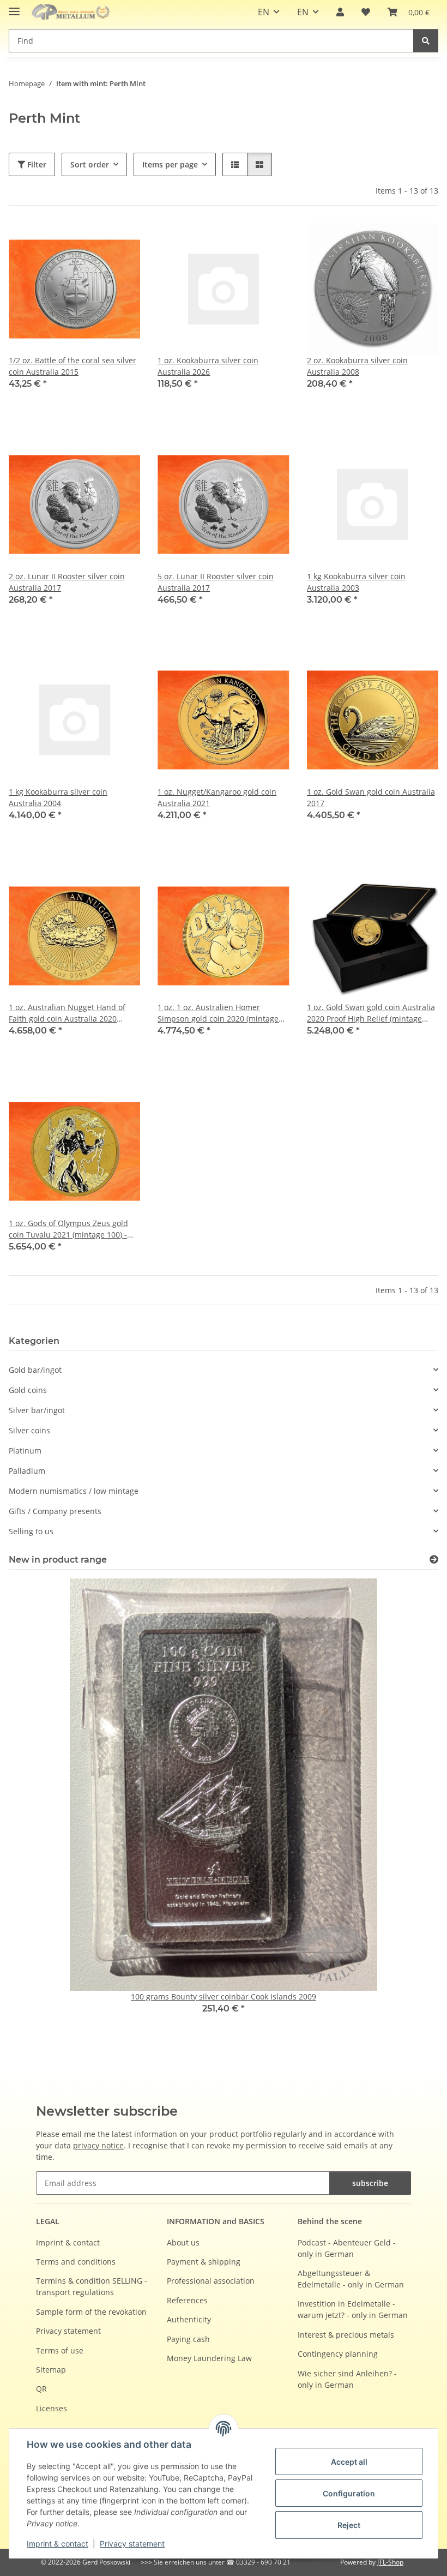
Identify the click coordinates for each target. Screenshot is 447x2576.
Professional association (211, 2281)
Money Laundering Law (209, 2358)
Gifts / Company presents (55, 1511)
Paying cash (188, 2339)
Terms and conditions (76, 2262)
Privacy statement (132, 2544)
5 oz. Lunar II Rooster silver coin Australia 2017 (216, 582)
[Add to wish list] (122, 242)
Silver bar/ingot (37, 1410)
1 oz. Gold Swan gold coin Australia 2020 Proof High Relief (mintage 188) (371, 1013)
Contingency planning (338, 2354)
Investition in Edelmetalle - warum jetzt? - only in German (353, 2309)
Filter (36, 164)
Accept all (349, 2462)
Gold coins (28, 1390)
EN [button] (264, 12)
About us (183, 2242)
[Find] (426, 41)
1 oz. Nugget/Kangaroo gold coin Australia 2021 (217, 797)
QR (41, 2389)
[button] (340, 12)
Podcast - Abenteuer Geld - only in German (347, 2248)
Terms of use (60, 2350)
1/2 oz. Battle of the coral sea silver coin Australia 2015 (73, 366)
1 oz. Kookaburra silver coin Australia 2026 (208, 366)
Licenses (52, 2408)
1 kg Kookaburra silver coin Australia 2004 (58, 797)
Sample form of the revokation (91, 2312)
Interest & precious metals (346, 2335)
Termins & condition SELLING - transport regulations (92, 2286)
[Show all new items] (434, 1560)
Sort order (90, 164)
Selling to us (31, 1531)
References (187, 2300)
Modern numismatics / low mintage (74, 1491)
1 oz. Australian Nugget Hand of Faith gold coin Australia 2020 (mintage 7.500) (67, 1013)
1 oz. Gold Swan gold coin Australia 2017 (371, 797)
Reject (349, 2525)
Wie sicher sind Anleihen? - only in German (347, 2379)
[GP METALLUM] (73, 12)
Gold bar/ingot (35, 1370)
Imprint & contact (58, 2544)
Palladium (27, 1471)
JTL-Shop (390, 2562)
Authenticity (189, 2319)
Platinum (25, 1451)
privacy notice (98, 2145)
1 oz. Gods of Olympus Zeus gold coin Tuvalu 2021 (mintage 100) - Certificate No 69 (68, 1229)
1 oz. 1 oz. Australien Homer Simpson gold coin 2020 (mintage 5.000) (218, 1013)
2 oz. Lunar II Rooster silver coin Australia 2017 (67, 582)
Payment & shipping (204, 2262)
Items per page (170, 164)
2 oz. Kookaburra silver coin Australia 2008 (357, 366)
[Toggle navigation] (14, 7)
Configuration (349, 2493)
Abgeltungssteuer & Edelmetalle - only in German (351, 2279)
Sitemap (51, 2370)
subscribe (370, 2183)
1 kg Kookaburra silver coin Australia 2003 (356, 582)
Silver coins (29, 1430)
